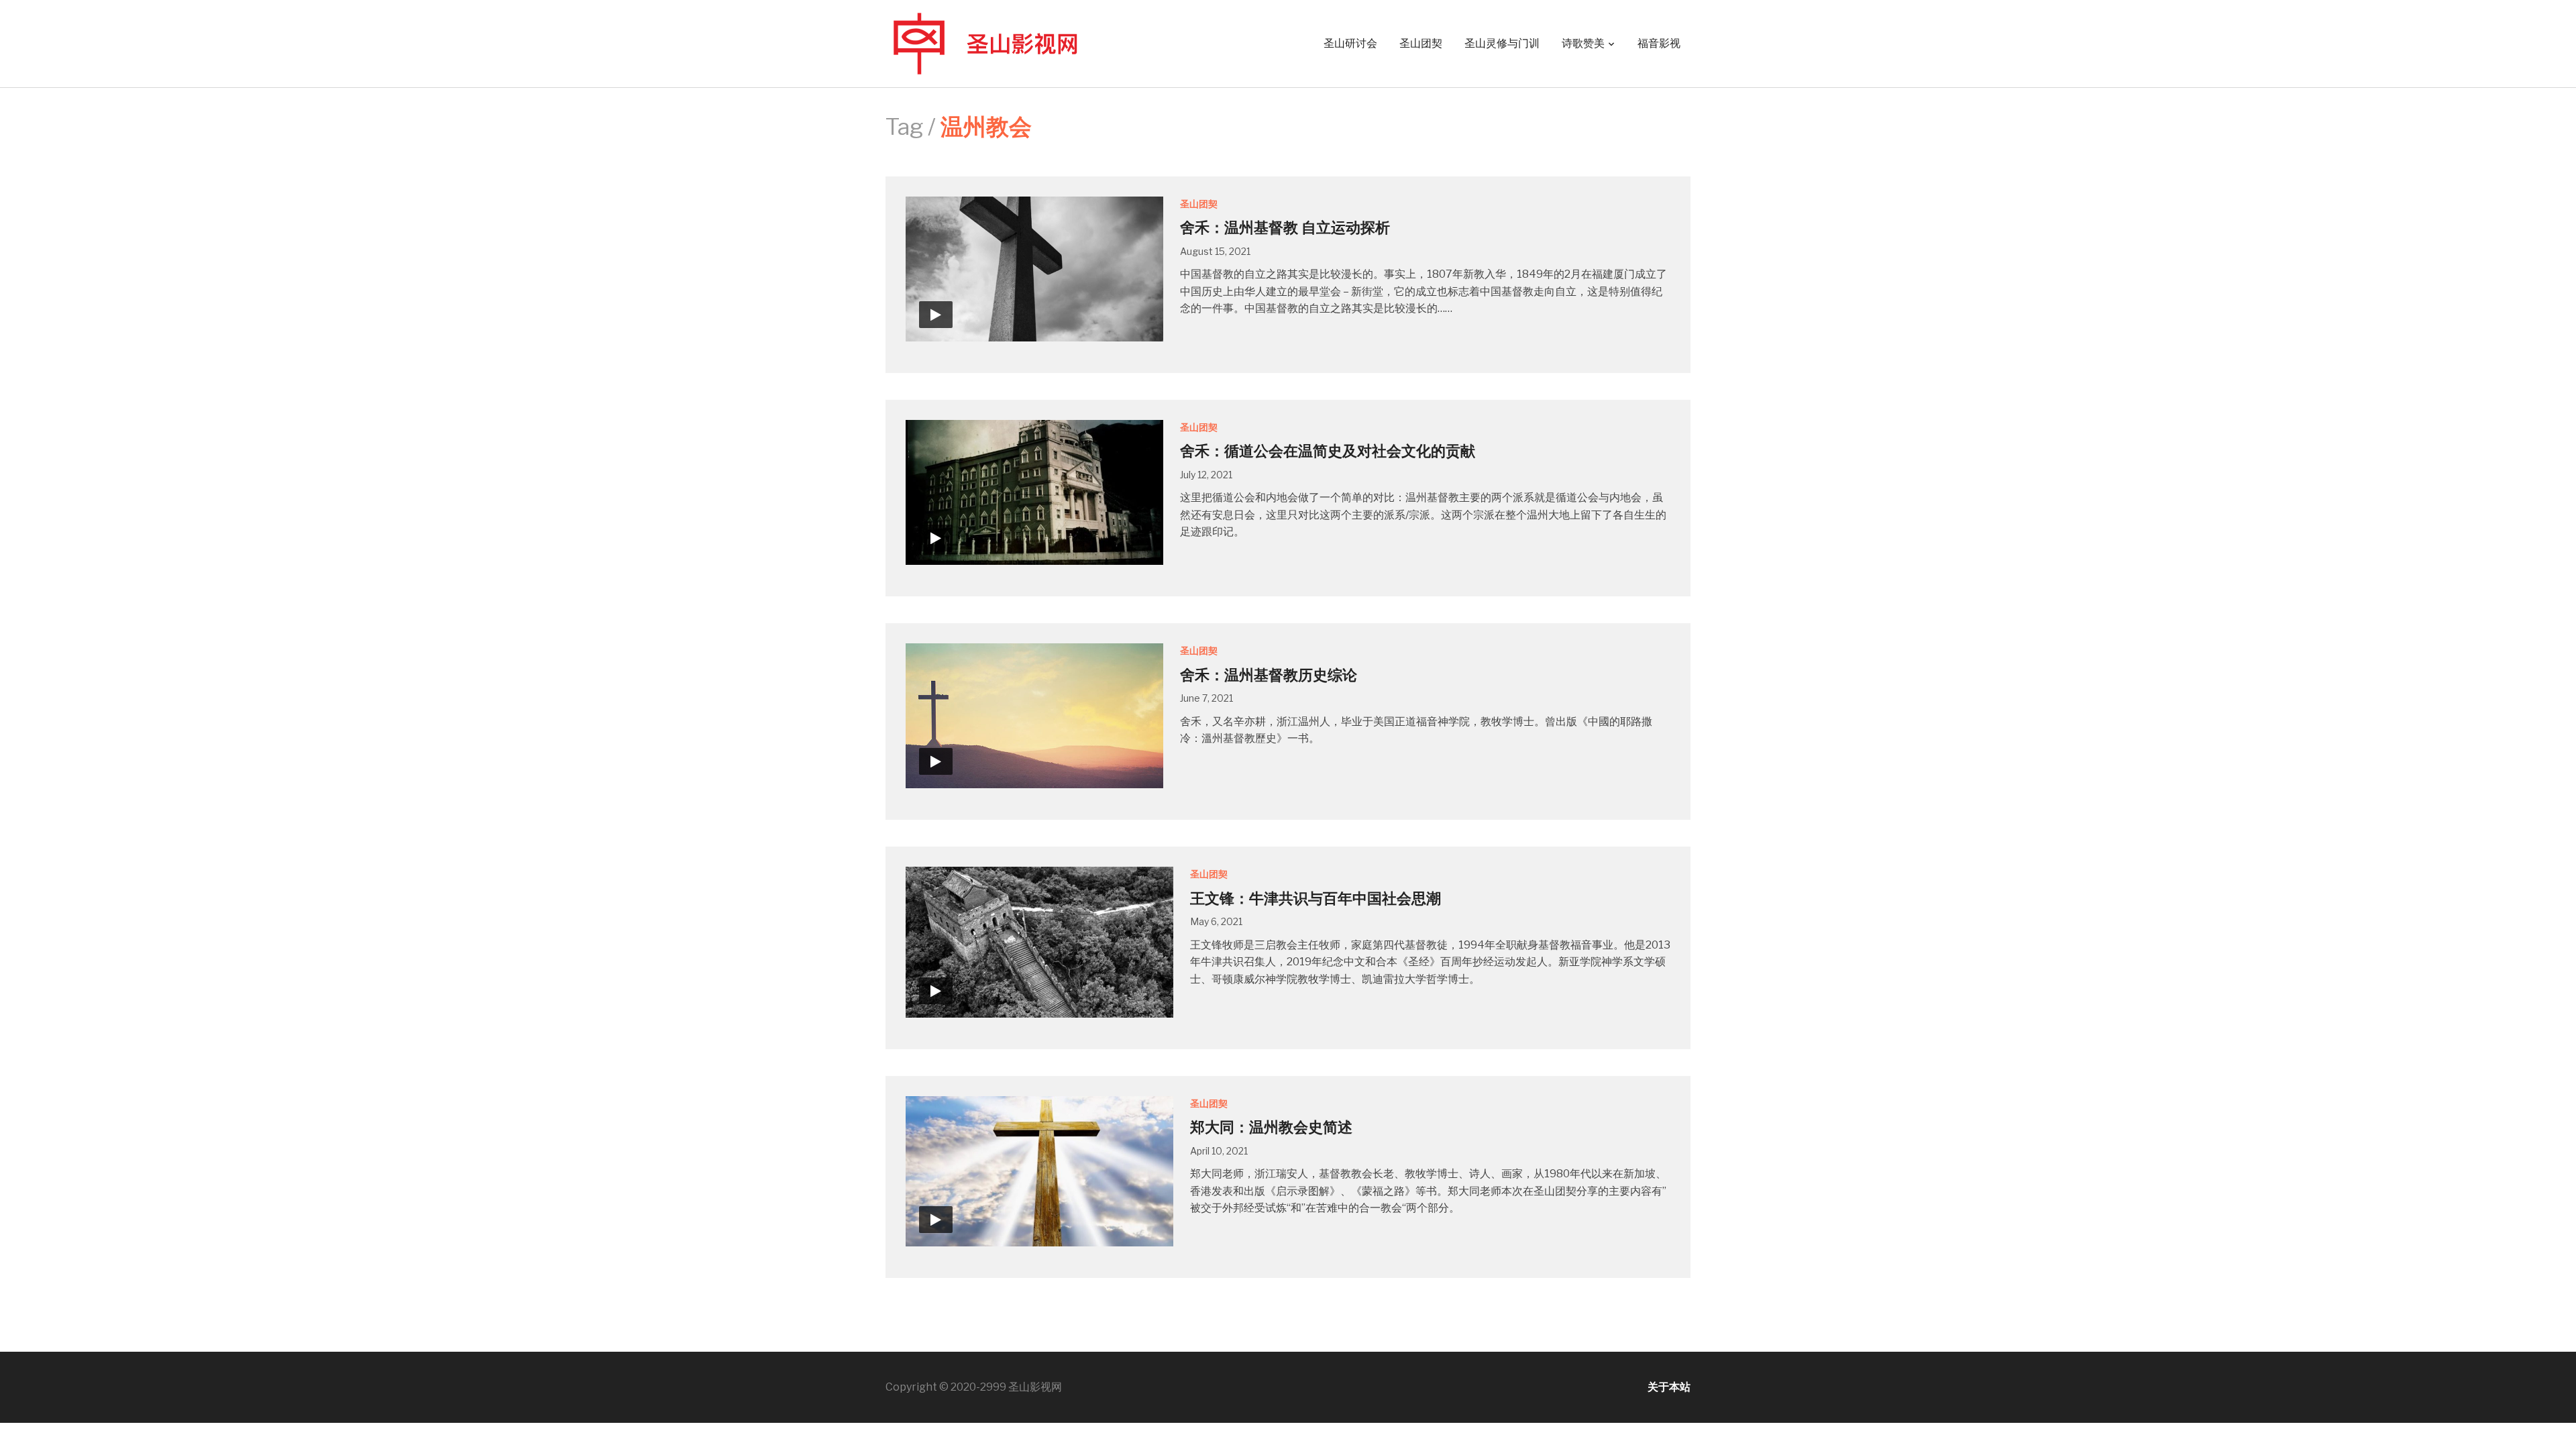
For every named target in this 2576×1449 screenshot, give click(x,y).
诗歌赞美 (1583, 43)
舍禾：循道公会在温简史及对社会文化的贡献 (1328, 451)
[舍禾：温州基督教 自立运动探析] (1034, 268)
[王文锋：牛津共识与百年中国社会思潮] (1039, 942)
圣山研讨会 (1350, 43)
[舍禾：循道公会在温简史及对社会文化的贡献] (1034, 491)
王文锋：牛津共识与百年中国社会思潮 (1316, 898)
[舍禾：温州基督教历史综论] (1034, 715)
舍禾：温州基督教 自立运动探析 (1285, 227)
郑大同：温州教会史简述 (1271, 1127)
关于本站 (1669, 1387)
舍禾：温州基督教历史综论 (1269, 675)
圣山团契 (1421, 43)
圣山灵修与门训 (1502, 43)
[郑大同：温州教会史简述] (1039, 1170)
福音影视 (1659, 43)
